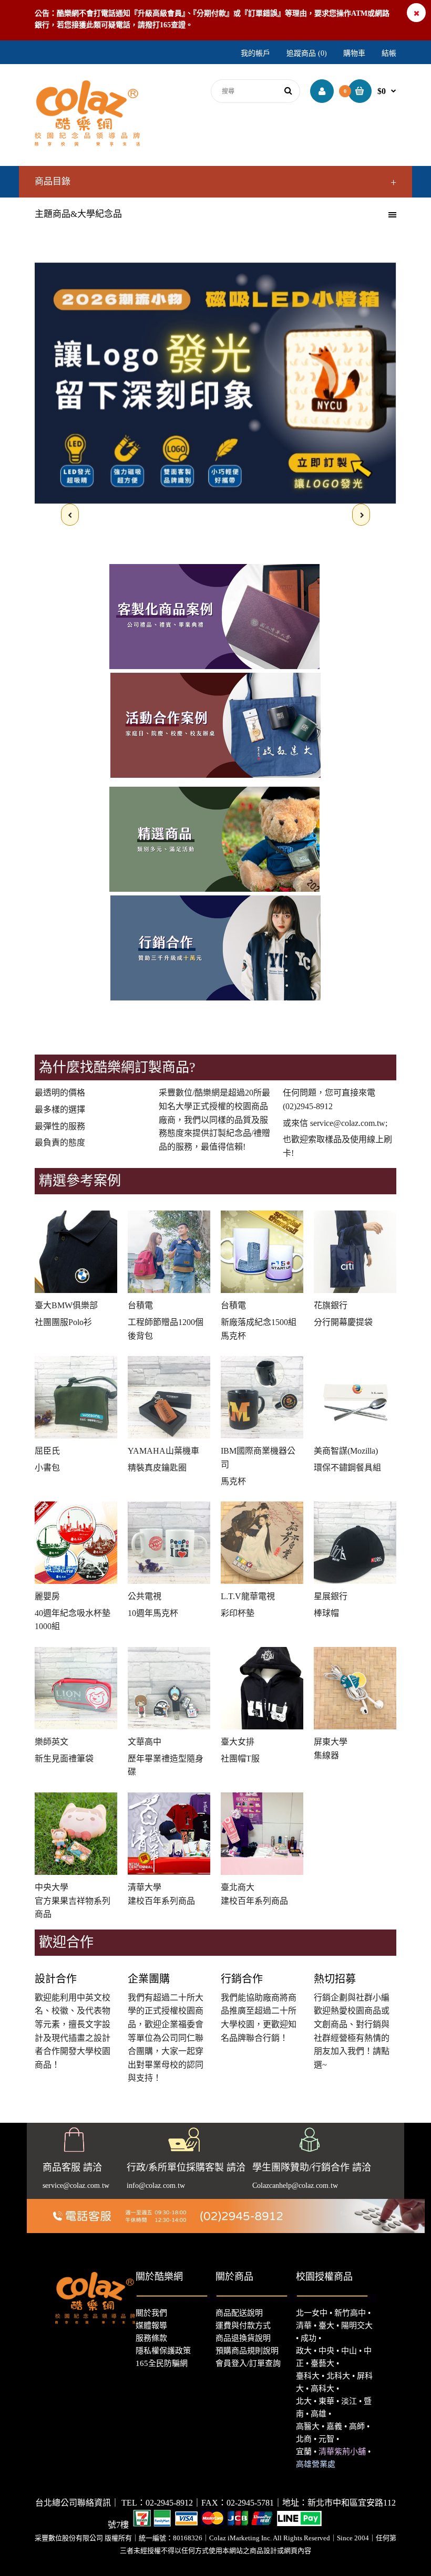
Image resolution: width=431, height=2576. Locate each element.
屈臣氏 (47, 1451)
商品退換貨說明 (243, 2338)
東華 (326, 2401)
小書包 (47, 1468)
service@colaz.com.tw (348, 1123)
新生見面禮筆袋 (64, 1759)
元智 (326, 2439)
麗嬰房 (47, 1596)
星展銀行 (331, 1596)
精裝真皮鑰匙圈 (157, 1468)
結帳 (389, 53)
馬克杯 (233, 1481)
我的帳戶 (255, 53)
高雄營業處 (316, 2464)
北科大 (338, 2376)
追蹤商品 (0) (307, 53)
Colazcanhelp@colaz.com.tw (295, 2186)
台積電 (140, 1305)
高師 (357, 2426)
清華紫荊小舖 (342, 2452)
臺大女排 (238, 1742)
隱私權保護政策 (163, 2351)
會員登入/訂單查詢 (248, 2363)
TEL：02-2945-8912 (157, 2503)
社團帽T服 (240, 1759)
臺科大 (308, 2376)
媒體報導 (151, 2325)
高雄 (319, 2414)
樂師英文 (52, 1742)
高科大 (322, 2389)
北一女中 (312, 2313)
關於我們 (151, 2313)
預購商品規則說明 (247, 2351)
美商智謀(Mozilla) (346, 1451)
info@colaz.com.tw (156, 2186)
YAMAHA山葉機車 (163, 1451)
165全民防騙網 (162, 2363)
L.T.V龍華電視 (248, 1596)
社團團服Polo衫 (63, 1322)
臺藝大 (322, 2363)
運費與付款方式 (243, 2325)
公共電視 (145, 1596)
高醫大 (308, 2426)
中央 (326, 2351)
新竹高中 (350, 2313)
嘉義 (334, 2426)
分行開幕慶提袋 (343, 1322)
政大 (304, 2351)
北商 (304, 2439)
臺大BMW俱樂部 (66, 1305)
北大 (304, 2401)
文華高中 (145, 1742)
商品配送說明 (239, 2313)
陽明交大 (357, 2325)
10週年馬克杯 (153, 1613)
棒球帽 (326, 1613)
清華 (304, 2325)
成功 (309, 2338)
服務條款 (151, 2338)
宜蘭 (304, 2452)
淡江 (349, 2401)
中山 (349, 2351)
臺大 (326, 2325)
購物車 (354, 53)
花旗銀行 (331, 1305)
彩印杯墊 (238, 1613)
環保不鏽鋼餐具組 (347, 1468)
